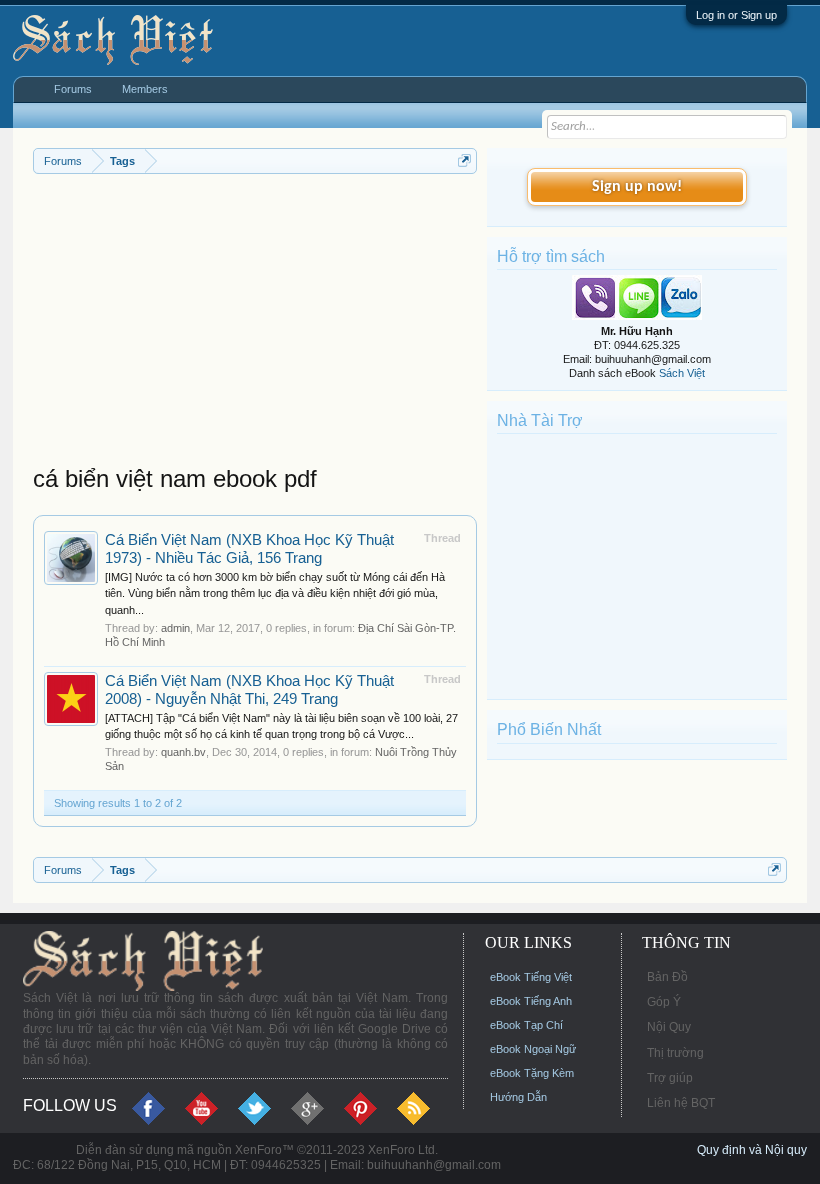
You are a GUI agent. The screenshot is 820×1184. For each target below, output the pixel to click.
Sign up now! (637, 187)
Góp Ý (664, 1002)
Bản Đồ (667, 977)
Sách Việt (682, 373)
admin (175, 628)
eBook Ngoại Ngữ (533, 1049)
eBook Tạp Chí (526, 1025)
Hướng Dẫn (518, 1097)
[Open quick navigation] (464, 160)
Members (145, 89)
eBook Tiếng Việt (531, 977)
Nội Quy (669, 1027)
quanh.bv (183, 752)
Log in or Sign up (736, 15)
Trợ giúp (670, 1078)
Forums (73, 89)
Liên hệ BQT (681, 1103)
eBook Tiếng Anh (531, 1001)
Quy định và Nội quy (752, 1150)
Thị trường (675, 1053)
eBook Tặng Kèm (532, 1073)
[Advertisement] (255, 324)
